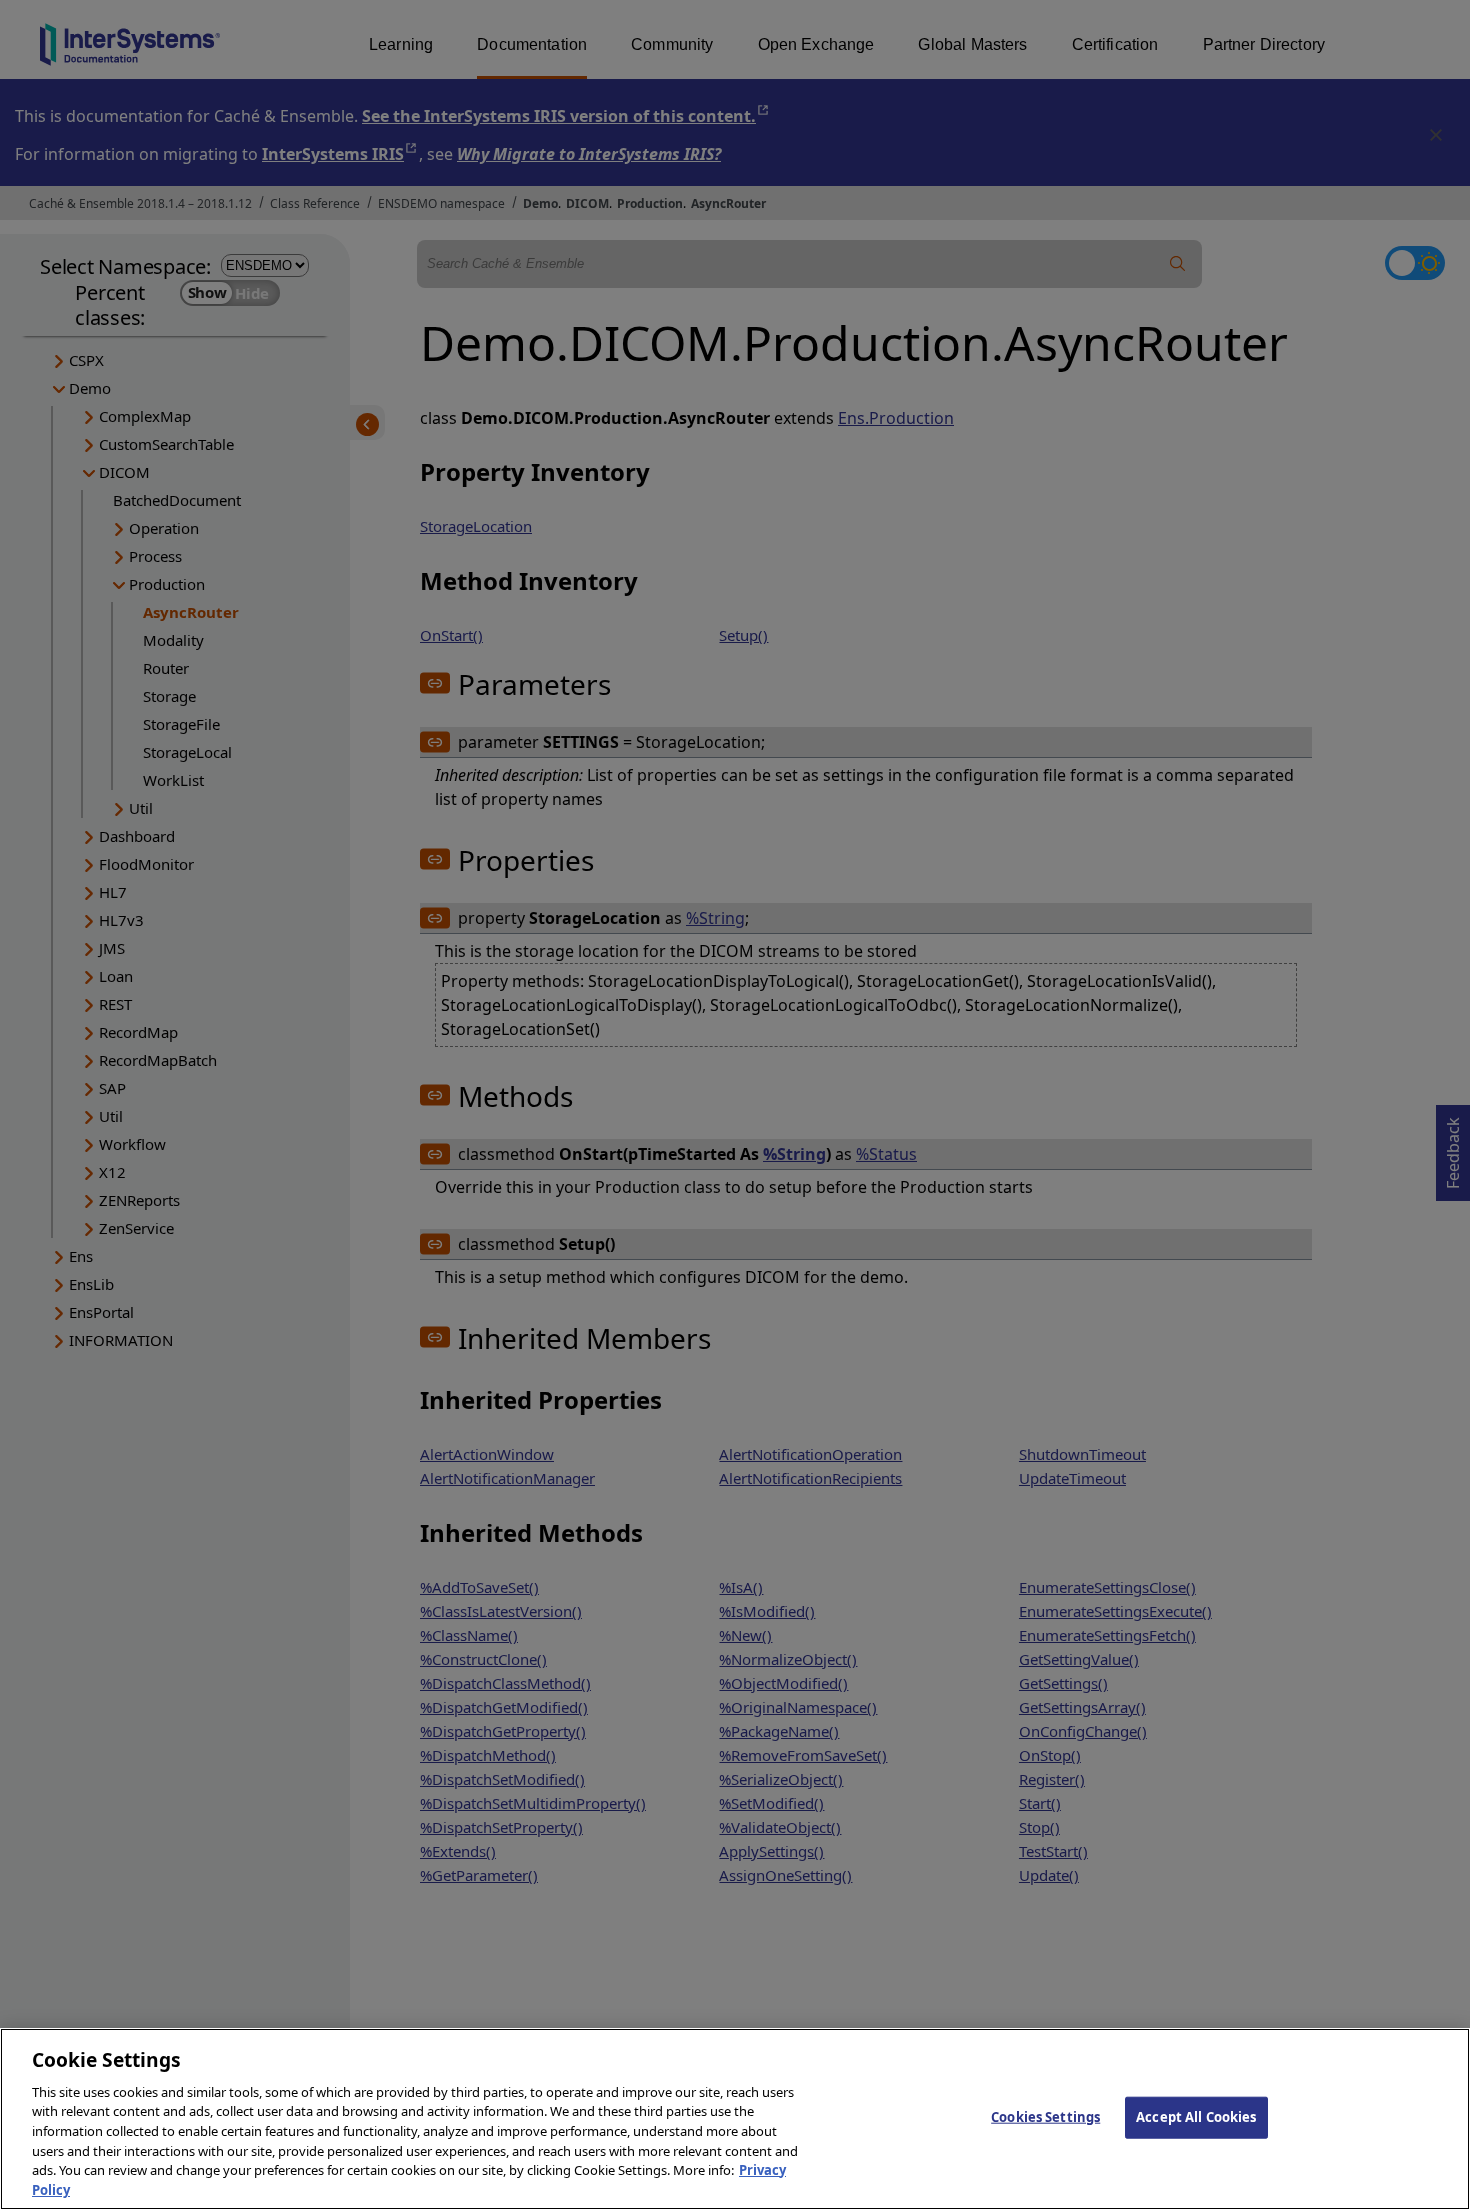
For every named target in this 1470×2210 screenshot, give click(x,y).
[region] (735, 2119)
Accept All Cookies (1196, 2117)
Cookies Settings (1045, 2117)
